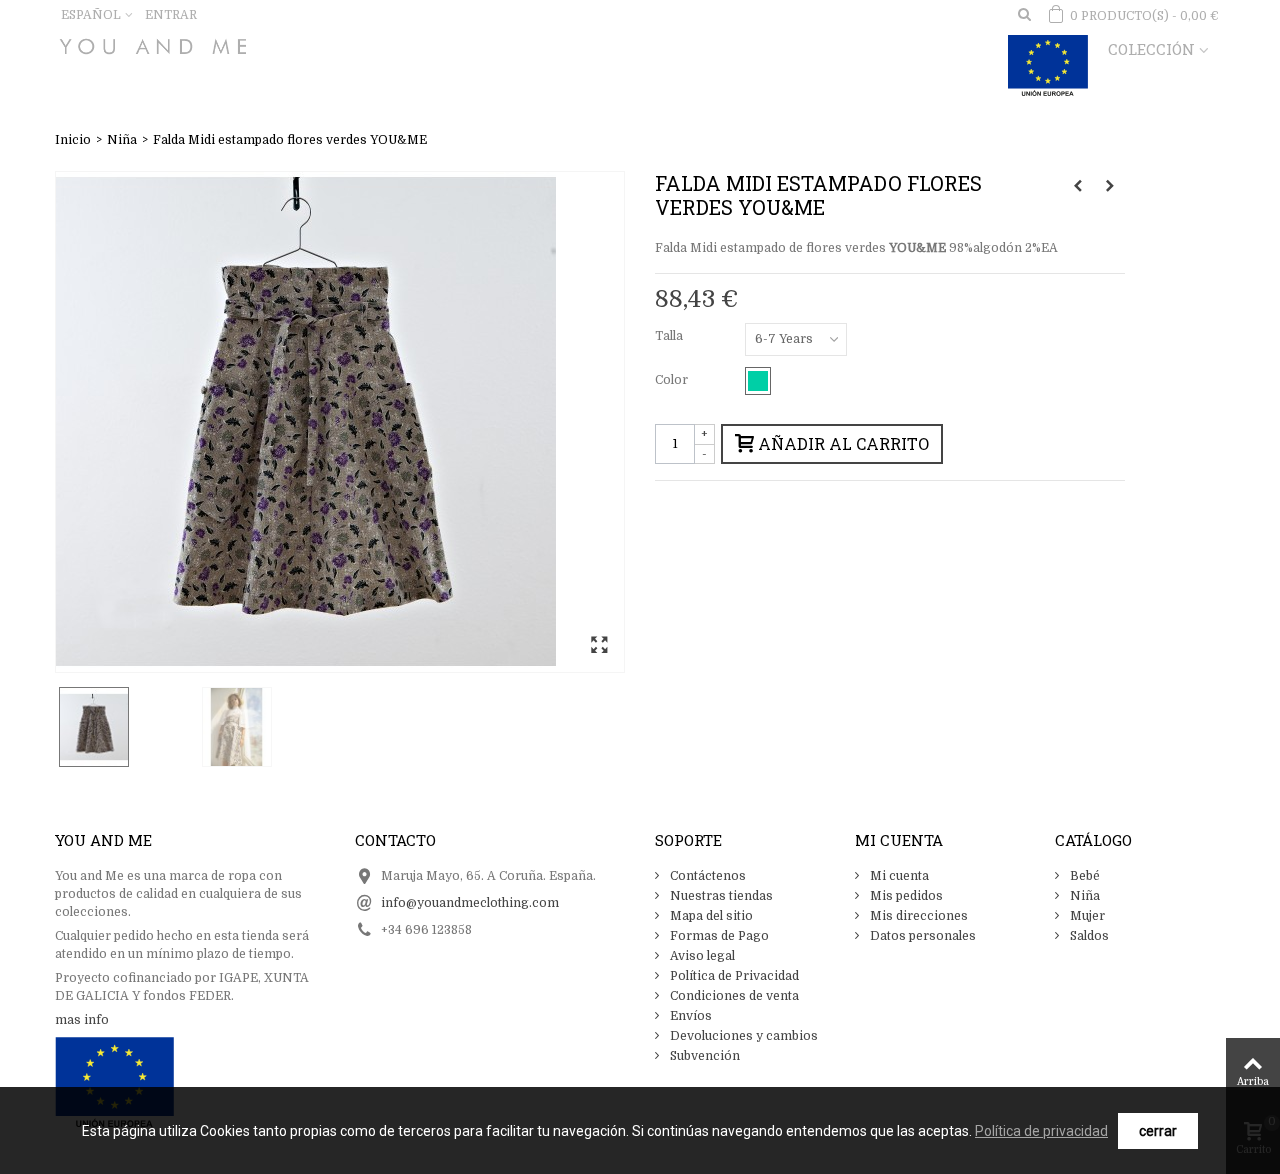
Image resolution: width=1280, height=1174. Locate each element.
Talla (670, 336)
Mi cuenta (898, 876)
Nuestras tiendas (720, 896)
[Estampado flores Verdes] (758, 381)
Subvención (703, 1056)
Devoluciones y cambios (742, 1036)
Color (673, 380)
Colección (1151, 49)
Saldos (1088, 936)
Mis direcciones (917, 916)
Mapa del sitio (710, 916)
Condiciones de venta (733, 996)
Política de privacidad (1041, 1131)
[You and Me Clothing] (152, 42)
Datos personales (921, 936)
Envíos (689, 1016)
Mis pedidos (905, 896)
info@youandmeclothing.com (470, 903)
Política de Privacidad (733, 976)
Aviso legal (701, 956)
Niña (122, 140)
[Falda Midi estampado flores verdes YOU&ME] (340, 422)
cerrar (1158, 1131)
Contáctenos (706, 876)
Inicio (73, 140)
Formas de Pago (718, 936)
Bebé (1083, 876)
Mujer (1086, 916)
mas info (82, 1020)
